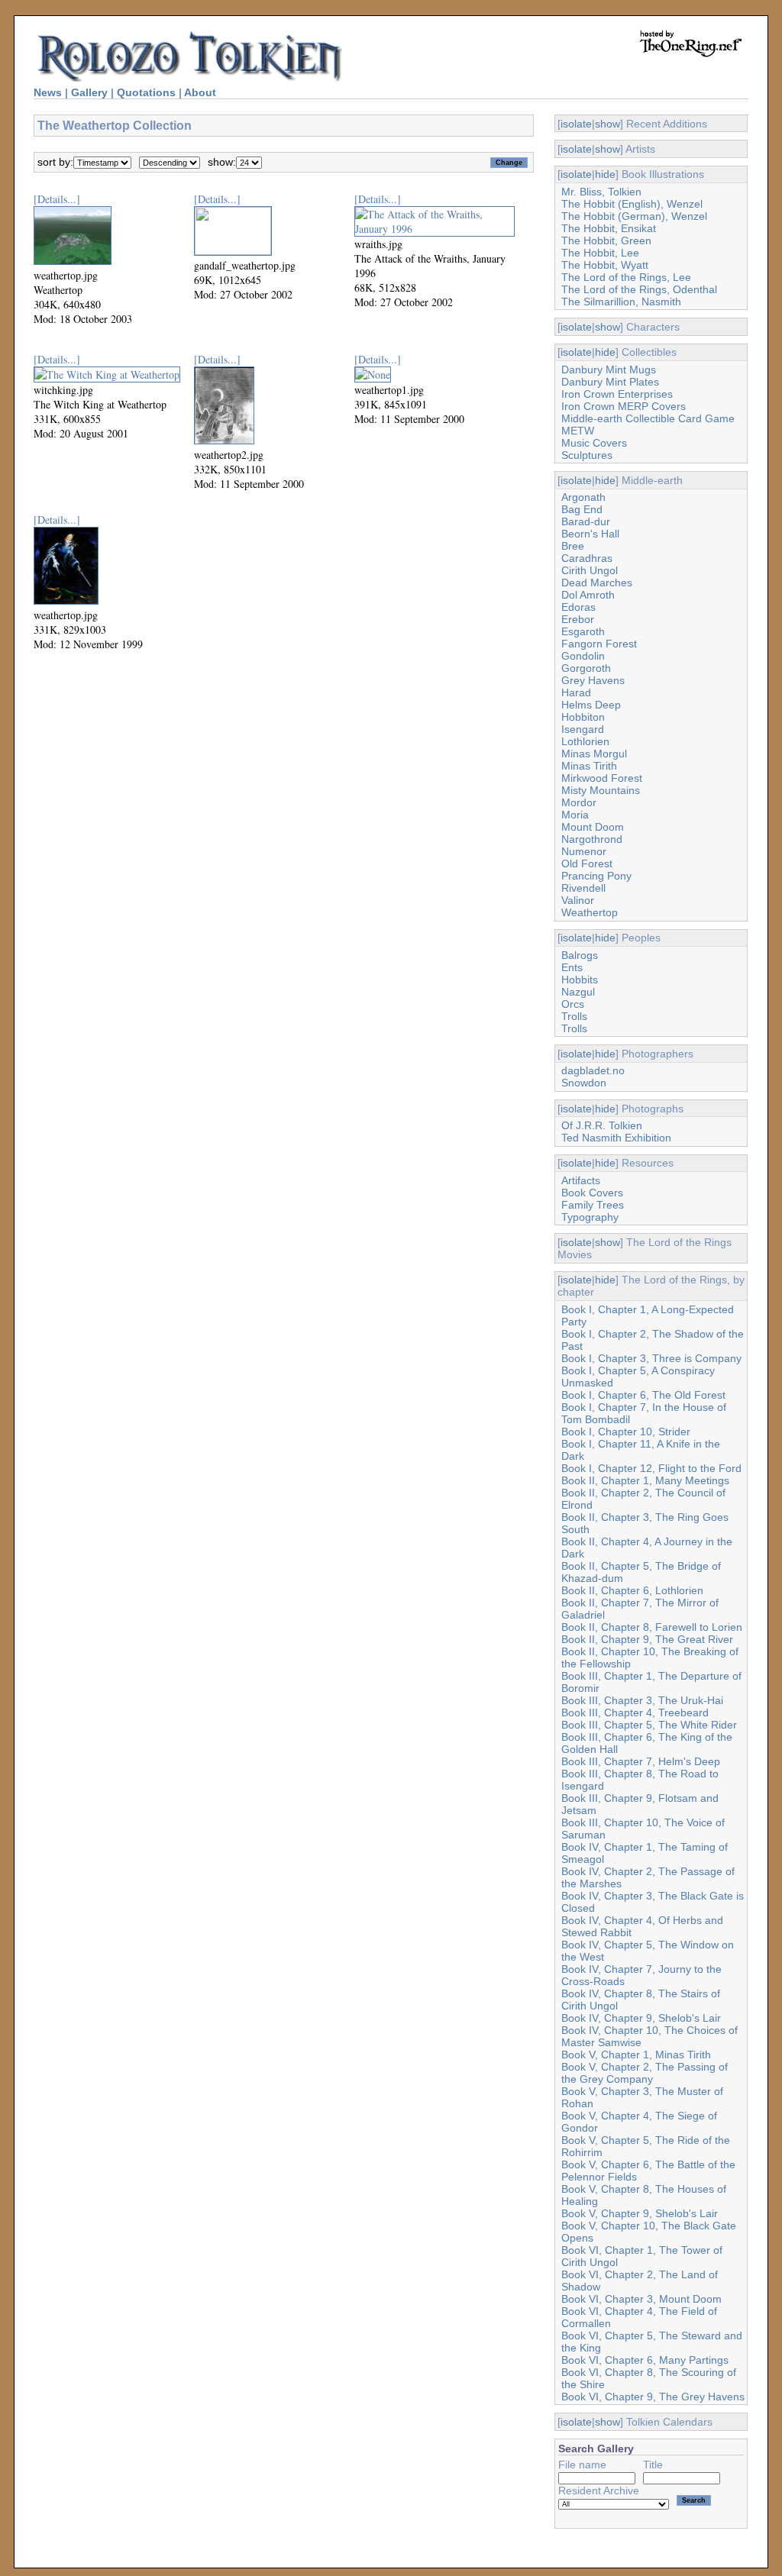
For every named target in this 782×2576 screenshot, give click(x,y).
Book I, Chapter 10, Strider (626, 1432)
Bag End (582, 509)
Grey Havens (593, 680)
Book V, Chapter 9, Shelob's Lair (640, 2213)
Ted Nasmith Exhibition (616, 1138)
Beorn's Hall (590, 534)
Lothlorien (585, 741)
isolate (576, 124)
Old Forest (587, 864)
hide (605, 174)
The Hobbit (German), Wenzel (634, 216)
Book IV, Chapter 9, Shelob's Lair (641, 2018)
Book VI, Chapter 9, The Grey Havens (653, 2397)
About (200, 92)
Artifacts (581, 1180)
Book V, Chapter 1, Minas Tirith (636, 2055)
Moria (575, 815)
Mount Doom (593, 827)
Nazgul (578, 992)
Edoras (578, 607)
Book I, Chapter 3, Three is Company (651, 1358)
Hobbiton (583, 717)
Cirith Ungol (590, 570)
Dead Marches (597, 583)
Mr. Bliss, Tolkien (601, 192)
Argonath (583, 497)
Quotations (146, 92)
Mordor (579, 802)
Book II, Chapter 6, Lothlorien (632, 1590)
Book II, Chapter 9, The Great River (647, 1639)
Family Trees (593, 1205)
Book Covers (592, 1193)
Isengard (583, 729)
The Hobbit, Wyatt (605, 265)
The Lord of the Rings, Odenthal (639, 289)
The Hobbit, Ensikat (609, 228)
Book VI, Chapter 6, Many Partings (645, 2360)
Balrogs (580, 955)
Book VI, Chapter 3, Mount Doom (641, 2299)
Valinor (578, 900)
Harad (576, 692)
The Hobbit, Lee (600, 253)
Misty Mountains (601, 790)
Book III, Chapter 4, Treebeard (635, 1712)
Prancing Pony (596, 876)
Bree (573, 546)
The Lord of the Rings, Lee (626, 277)
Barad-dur (586, 521)
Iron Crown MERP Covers (624, 406)
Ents (572, 967)
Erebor (578, 619)
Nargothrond (592, 839)
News (48, 92)
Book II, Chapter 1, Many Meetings (645, 1480)
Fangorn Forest (599, 644)
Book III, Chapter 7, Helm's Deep (641, 1761)
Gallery (89, 92)
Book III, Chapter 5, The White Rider (649, 1725)
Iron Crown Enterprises (617, 394)
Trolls (574, 1016)
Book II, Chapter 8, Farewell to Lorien (652, 1627)
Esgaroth (583, 631)
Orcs (573, 1004)
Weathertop (590, 912)
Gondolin (583, 656)
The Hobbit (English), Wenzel (632, 204)
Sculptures (587, 455)
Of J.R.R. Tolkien (602, 1125)
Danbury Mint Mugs (609, 370)
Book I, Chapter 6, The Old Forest (643, 1395)
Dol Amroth (588, 595)
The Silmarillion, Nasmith (621, 302)
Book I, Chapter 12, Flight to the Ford (651, 1468)
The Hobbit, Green (606, 240)
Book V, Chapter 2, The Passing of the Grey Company (645, 2073)
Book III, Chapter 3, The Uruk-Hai (642, 1700)
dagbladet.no (593, 1070)
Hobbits (580, 980)
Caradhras (587, 558)
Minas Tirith (589, 766)
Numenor (584, 851)
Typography (590, 1217)
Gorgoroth (586, 668)
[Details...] (57, 199)
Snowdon (584, 1083)
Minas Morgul (594, 754)
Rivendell (583, 888)
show (608, 124)
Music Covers (594, 443)
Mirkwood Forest (602, 778)
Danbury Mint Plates (610, 382)
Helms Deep (591, 705)
